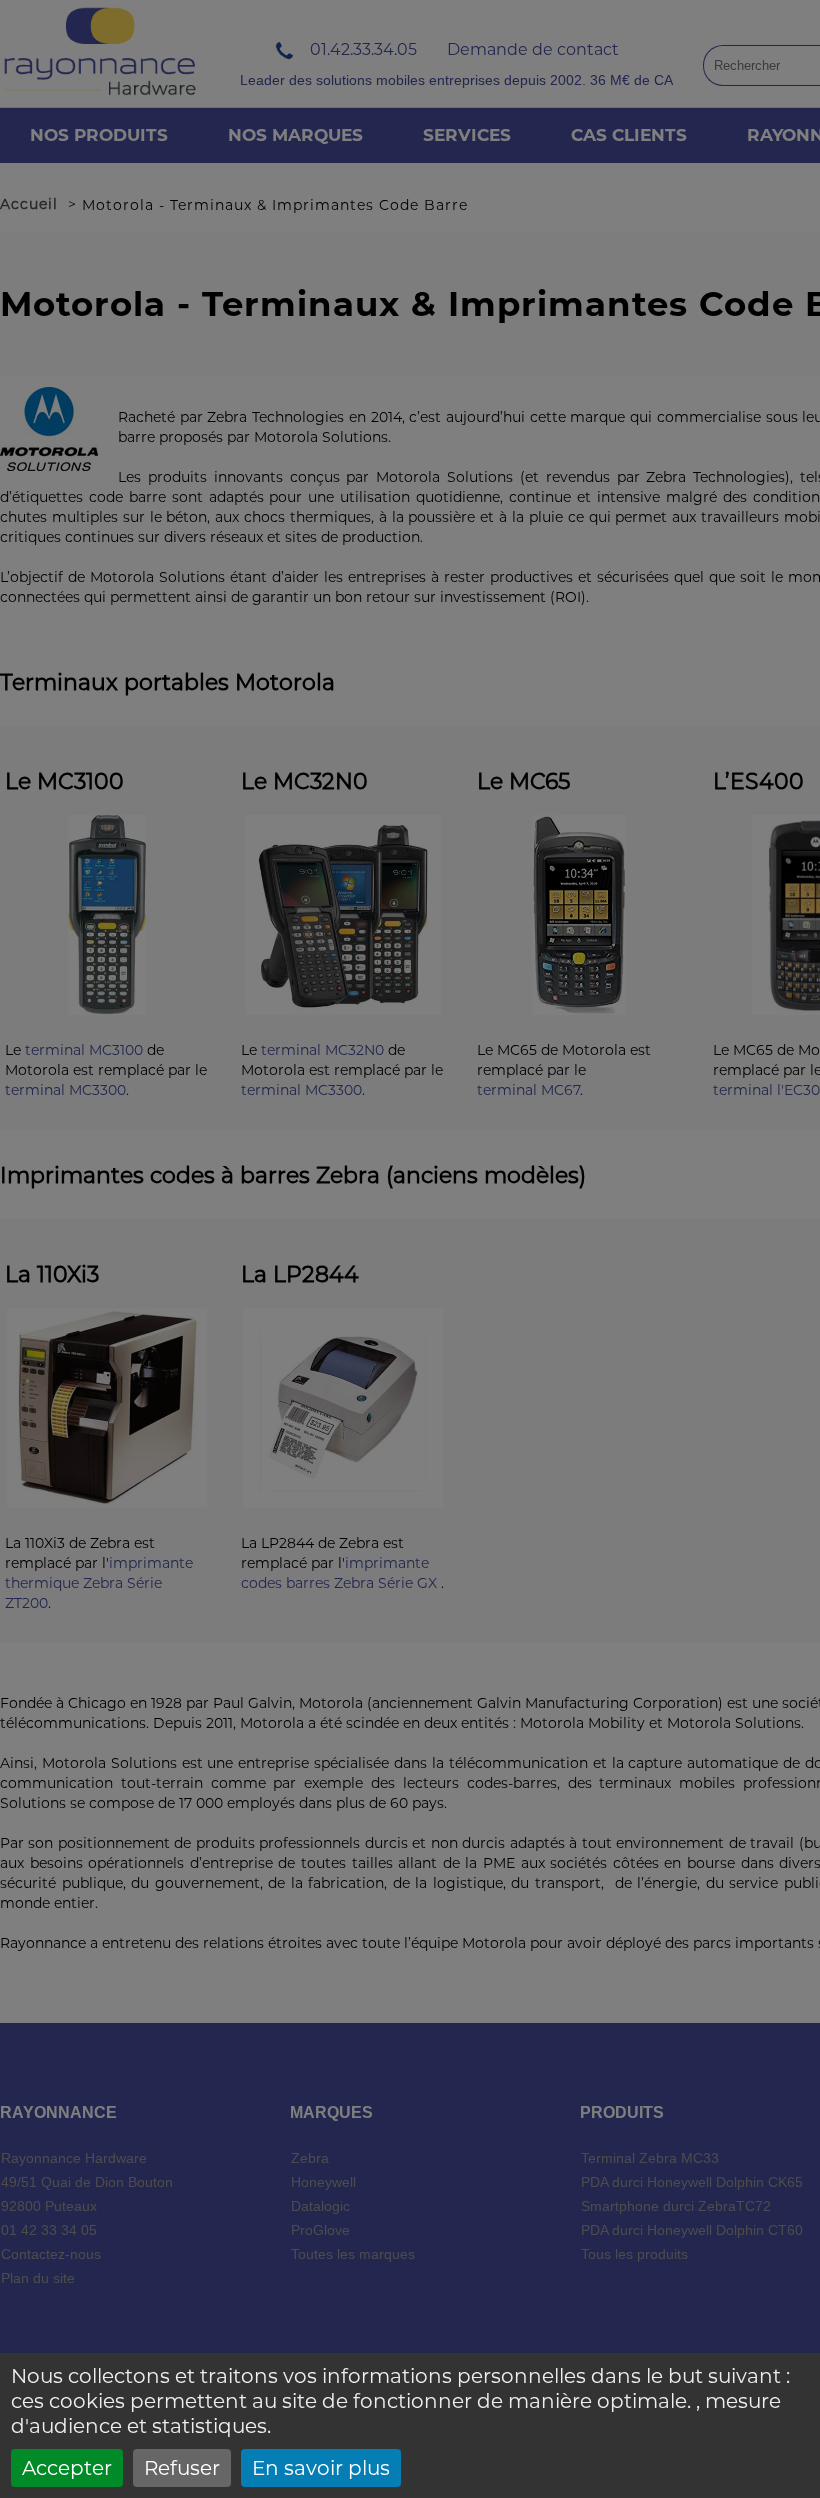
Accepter (67, 2468)
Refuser (182, 2468)
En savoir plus (321, 2468)
